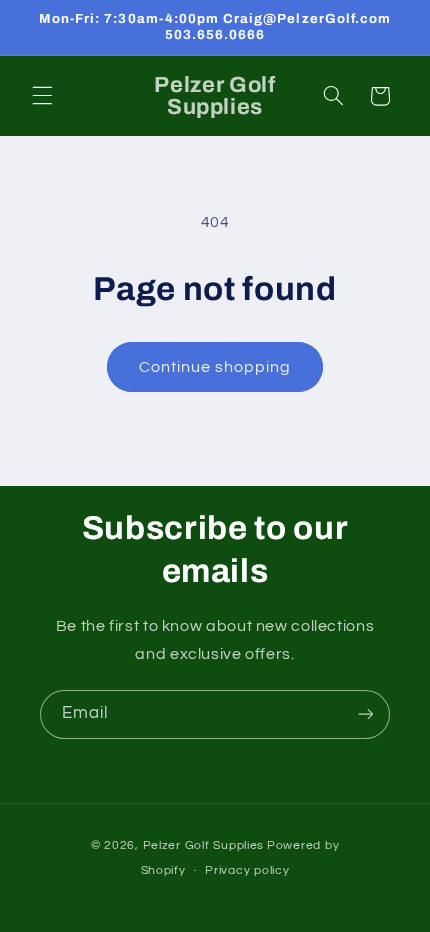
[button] (42, 96)
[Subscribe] (366, 714)
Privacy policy (247, 870)
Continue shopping (215, 367)
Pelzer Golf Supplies (204, 845)
